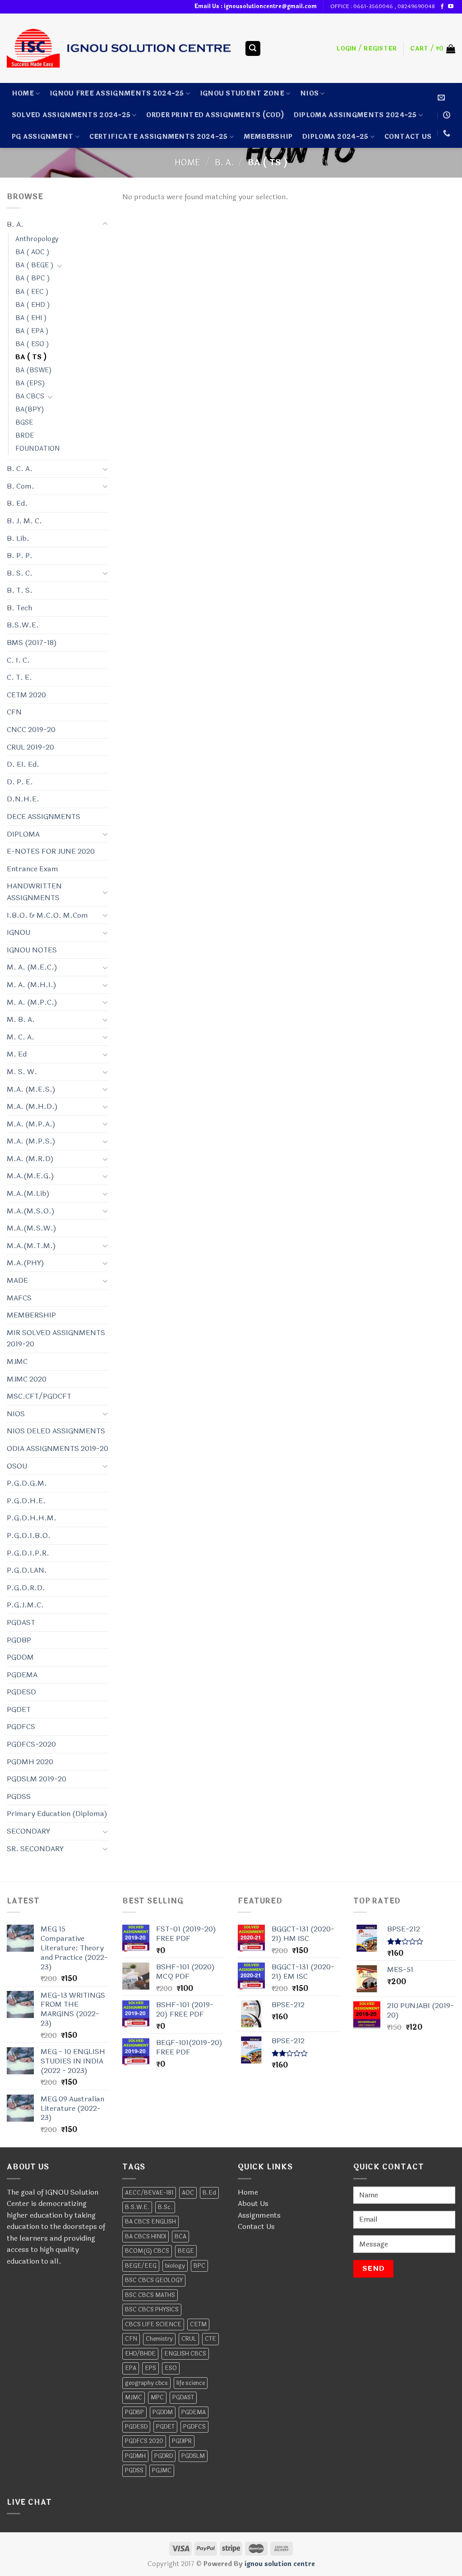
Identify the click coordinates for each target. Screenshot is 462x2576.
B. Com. (21, 486)
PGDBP (19, 1640)
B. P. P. (20, 556)
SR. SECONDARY (35, 1849)
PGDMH (135, 2456)
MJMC (17, 1361)
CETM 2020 (26, 695)
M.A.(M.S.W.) (32, 1228)
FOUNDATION (38, 449)
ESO (171, 2368)
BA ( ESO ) (32, 344)
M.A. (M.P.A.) (31, 1124)
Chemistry (159, 2339)
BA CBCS (30, 396)
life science (191, 2383)
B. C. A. (20, 469)
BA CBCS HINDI (146, 2237)
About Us (253, 2203)
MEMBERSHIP (268, 137)
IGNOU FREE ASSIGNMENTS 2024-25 (117, 94)
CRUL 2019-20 (30, 747)
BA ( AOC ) (32, 252)
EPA (131, 2368)
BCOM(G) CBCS (147, 2251)
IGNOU (18, 932)
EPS (150, 2368)
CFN (14, 712)
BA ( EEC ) (32, 292)
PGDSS (19, 1796)
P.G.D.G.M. (27, 1483)
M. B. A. (21, 1019)
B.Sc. (165, 2207)
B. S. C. (20, 573)
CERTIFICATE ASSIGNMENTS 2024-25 (159, 137)
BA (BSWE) (34, 370)
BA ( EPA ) (32, 331)
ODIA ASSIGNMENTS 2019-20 (58, 1448)
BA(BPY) (30, 410)
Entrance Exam (32, 869)
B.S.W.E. (23, 625)
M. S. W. (22, 1072)
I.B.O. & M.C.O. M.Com (47, 915)
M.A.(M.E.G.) (30, 1176)
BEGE (186, 2251)
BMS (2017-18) (32, 643)
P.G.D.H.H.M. (32, 1518)
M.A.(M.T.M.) (31, 1246)
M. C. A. (21, 1037)
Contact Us (256, 2226)
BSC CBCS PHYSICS (152, 2310)
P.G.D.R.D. (26, 1588)
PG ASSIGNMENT (43, 137)
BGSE (24, 423)
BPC (199, 2266)
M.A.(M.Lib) (28, 1193)
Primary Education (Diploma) (57, 1814)
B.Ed (209, 2193)
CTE (210, 2339)
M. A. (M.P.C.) (32, 1002)
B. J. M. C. (24, 521)
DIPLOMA (23, 834)
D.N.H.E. (23, 799)
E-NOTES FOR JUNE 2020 (51, 851)
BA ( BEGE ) (35, 265)
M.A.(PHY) (25, 1263)
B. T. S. (20, 590)
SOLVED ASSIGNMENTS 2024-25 (71, 115)
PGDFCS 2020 (144, 2441)
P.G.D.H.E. (26, 1501)
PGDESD (21, 1692)
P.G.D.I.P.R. (28, 1553)
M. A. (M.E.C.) (32, 967)
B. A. (224, 163)
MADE (17, 1280)
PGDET (19, 1709)
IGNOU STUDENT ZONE (242, 94)
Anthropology (37, 239)
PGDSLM (193, 2456)
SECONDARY (28, 1831)
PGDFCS (21, 1727)
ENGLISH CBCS (185, 2354)
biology (175, 2266)
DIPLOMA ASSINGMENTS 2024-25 (355, 115)
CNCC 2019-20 (31, 730)
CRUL (189, 2339)
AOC (188, 2193)
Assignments (259, 2215)
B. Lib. (18, 538)
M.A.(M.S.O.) (31, 1211)
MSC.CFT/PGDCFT (39, 1396)
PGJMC (162, 2471)
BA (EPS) (30, 383)
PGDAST (21, 1622)
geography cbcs (146, 2383)
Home (23, 94)
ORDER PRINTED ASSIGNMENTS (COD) (215, 115)
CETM (198, 2324)
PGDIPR (182, 2441)
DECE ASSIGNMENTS (44, 817)
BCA (180, 2237)
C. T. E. (19, 677)
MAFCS (19, 1298)
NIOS (309, 94)
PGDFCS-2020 (31, 1744)
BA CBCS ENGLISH (150, 2222)
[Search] (253, 48)
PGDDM (20, 1657)
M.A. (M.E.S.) (31, 1089)
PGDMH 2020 (30, 1762)
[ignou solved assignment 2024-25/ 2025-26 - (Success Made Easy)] (119, 48)
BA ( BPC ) (33, 278)
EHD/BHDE (140, 2354)
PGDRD (164, 2456)
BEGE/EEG (141, 2266)
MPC (157, 2398)
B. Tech (19, 608)
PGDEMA (22, 1675)
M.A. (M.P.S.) (31, 1141)
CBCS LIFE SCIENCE (153, 2324)
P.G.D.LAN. (27, 1570)
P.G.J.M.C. (25, 1605)
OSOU (17, 1466)
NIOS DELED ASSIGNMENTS (56, 1431)
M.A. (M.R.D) (30, 1159)
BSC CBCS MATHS (150, 2295)
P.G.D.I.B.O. (29, 1535)
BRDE (25, 436)
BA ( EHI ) (31, 318)
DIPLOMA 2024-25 (335, 137)
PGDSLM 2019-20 (37, 1779)
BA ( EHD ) (33, 305)
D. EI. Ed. (23, 764)
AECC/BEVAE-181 (149, 2193)
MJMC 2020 (27, 1379)
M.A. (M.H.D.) (32, 1106)
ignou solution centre (280, 2564)
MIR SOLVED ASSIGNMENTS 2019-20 (56, 1338)
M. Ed (17, 1054)
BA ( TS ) (31, 357)
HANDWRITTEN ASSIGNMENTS (34, 892)
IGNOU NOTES (32, 950)
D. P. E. (20, 782)
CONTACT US (408, 137)
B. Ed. (17, 503)
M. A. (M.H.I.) (32, 985)
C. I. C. (18, 660)
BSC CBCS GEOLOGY (154, 2280)
